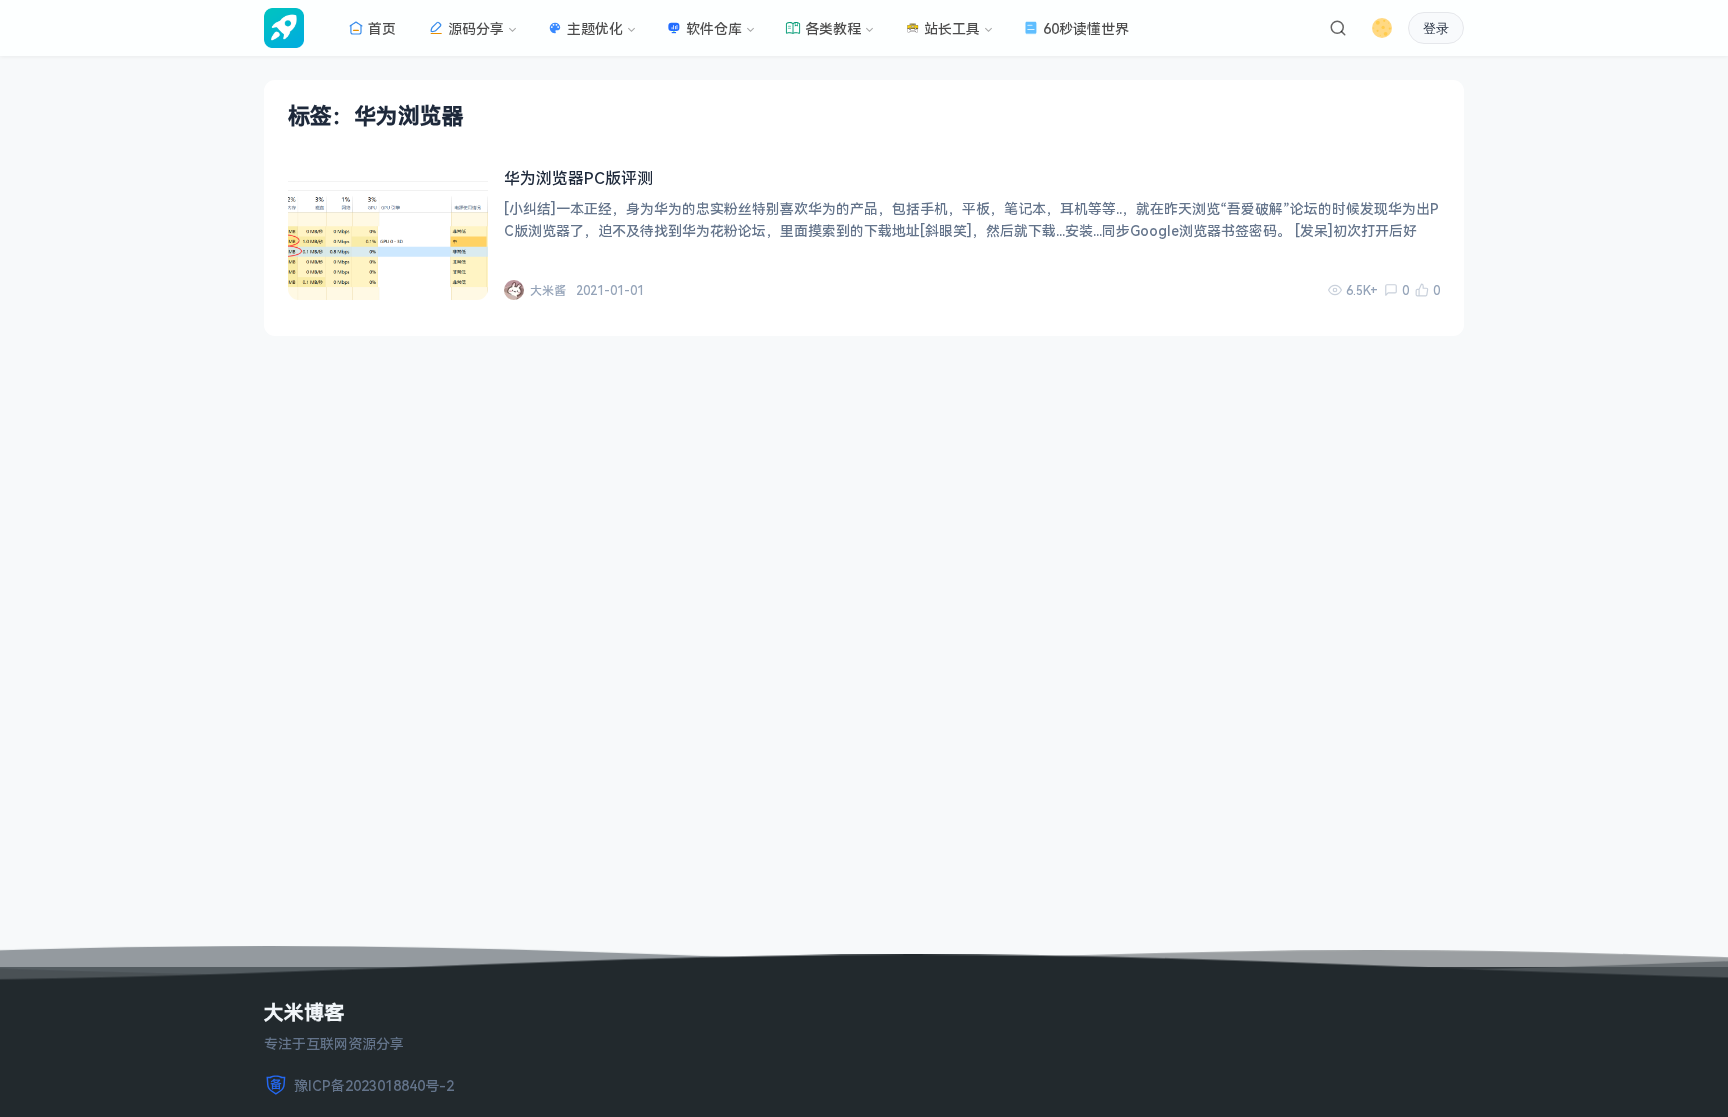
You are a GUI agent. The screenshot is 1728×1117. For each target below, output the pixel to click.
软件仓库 (714, 28)
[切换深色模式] (1382, 28)
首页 (382, 28)
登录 (1436, 28)
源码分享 (476, 28)
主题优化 (595, 28)
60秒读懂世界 (1086, 28)
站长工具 (952, 28)
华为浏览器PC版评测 (578, 178)
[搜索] (1338, 28)
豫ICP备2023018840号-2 (374, 1085)
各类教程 (833, 28)
